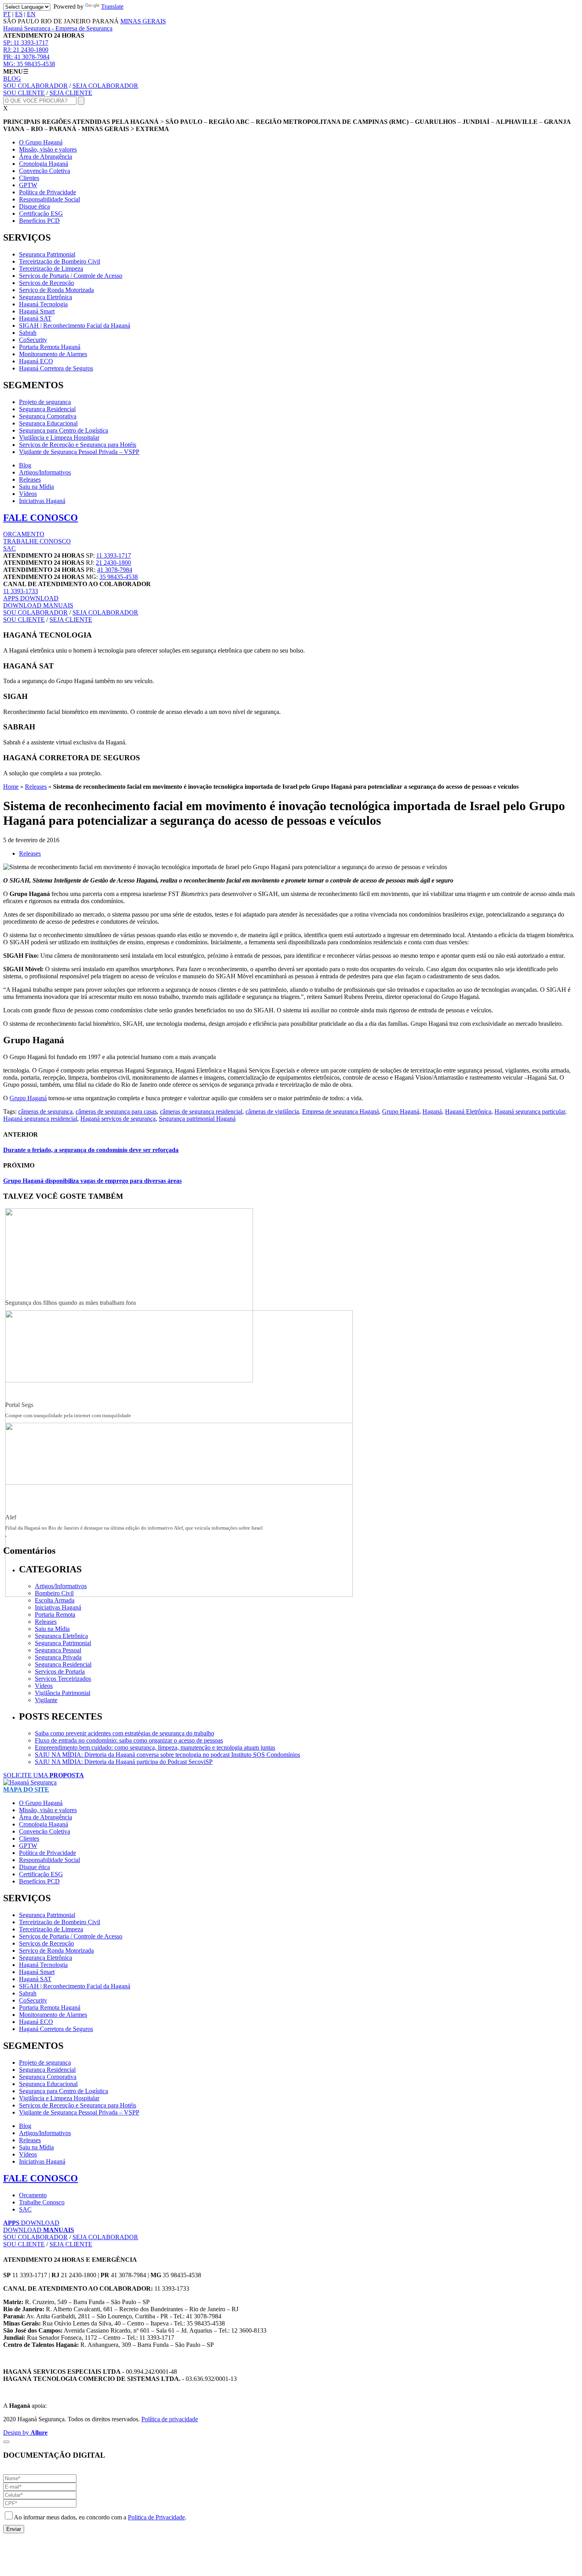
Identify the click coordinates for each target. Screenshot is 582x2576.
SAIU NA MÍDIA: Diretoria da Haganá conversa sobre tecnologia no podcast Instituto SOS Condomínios (167, 1755)
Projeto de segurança (45, 402)
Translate (112, 7)
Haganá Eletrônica (468, 1111)
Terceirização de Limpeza (51, 269)
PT (7, 14)
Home (11, 787)
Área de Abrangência (46, 157)
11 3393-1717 (26, 43)
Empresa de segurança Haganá (340, 1111)
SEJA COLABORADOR (105, 86)
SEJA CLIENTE (71, 93)
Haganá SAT (35, 318)
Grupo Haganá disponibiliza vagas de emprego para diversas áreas (92, 1181)
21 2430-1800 (26, 50)
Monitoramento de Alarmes (53, 354)
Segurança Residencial (47, 409)
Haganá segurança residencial (40, 1119)
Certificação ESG (41, 214)
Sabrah (28, 333)
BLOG (12, 79)
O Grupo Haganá (41, 142)
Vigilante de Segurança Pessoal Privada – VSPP (79, 452)
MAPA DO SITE (26, 1789)
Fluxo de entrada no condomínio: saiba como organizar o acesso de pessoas (129, 1740)
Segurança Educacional (48, 423)
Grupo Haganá (28, 1098)
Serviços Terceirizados (63, 1679)
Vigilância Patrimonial (63, 1693)
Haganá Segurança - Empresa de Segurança (58, 28)
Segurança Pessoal (58, 1650)
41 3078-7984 (26, 57)
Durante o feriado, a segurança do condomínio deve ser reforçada (91, 1150)
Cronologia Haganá (44, 164)
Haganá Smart (37, 311)
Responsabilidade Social (49, 199)
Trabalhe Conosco (42, 2202)
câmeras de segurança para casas (116, 1111)
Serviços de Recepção (47, 283)
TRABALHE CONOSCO (37, 541)
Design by (25, 2433)
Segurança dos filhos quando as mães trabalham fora (70, 1303)
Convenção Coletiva (45, 171)
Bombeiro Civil (54, 1593)
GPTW (28, 185)
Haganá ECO (36, 361)
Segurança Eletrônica (46, 297)
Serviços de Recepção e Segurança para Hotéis (78, 445)
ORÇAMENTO (24, 534)
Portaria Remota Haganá (50, 347)
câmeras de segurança (45, 1111)
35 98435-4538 (29, 64)
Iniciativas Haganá (42, 501)
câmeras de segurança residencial (201, 1111)
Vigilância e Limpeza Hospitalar (59, 438)
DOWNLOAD (31, 598)
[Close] (6, 2442)
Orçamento (33, 2195)
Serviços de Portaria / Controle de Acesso (71, 276)
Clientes (29, 178)
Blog (25, 465)
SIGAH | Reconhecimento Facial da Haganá (75, 326)
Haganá (432, 1111)
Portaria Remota (55, 1615)
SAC (10, 548)
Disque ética (34, 206)
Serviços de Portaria (60, 1671)
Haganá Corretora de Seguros (56, 368)
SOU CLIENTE (24, 93)
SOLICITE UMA (44, 1775)
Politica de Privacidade (156, 2517)
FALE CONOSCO (41, 518)
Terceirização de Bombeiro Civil (60, 261)
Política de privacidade (170, 2419)
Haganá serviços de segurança (118, 1119)
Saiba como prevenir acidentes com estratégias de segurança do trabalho (125, 1733)
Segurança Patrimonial (47, 254)
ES (19, 14)
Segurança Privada (58, 1657)
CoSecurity (33, 340)
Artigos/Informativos (45, 472)
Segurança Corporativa (48, 416)
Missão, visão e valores (48, 149)
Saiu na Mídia (36, 487)
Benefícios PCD (39, 221)
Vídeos (28, 494)
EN (31, 14)
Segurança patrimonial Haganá (197, 1119)
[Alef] (179, 1595)
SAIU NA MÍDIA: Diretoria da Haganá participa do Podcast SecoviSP (124, 1762)
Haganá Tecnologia (43, 304)
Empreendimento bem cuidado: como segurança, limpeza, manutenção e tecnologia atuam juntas (155, 1747)
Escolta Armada (55, 1600)
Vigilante (46, 1700)
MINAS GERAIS (143, 21)
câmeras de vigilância (272, 1111)
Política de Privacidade (48, 192)
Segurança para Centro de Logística (64, 430)
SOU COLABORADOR (35, 86)
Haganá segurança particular (530, 1111)
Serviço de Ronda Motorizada (56, 290)
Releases (30, 479)
